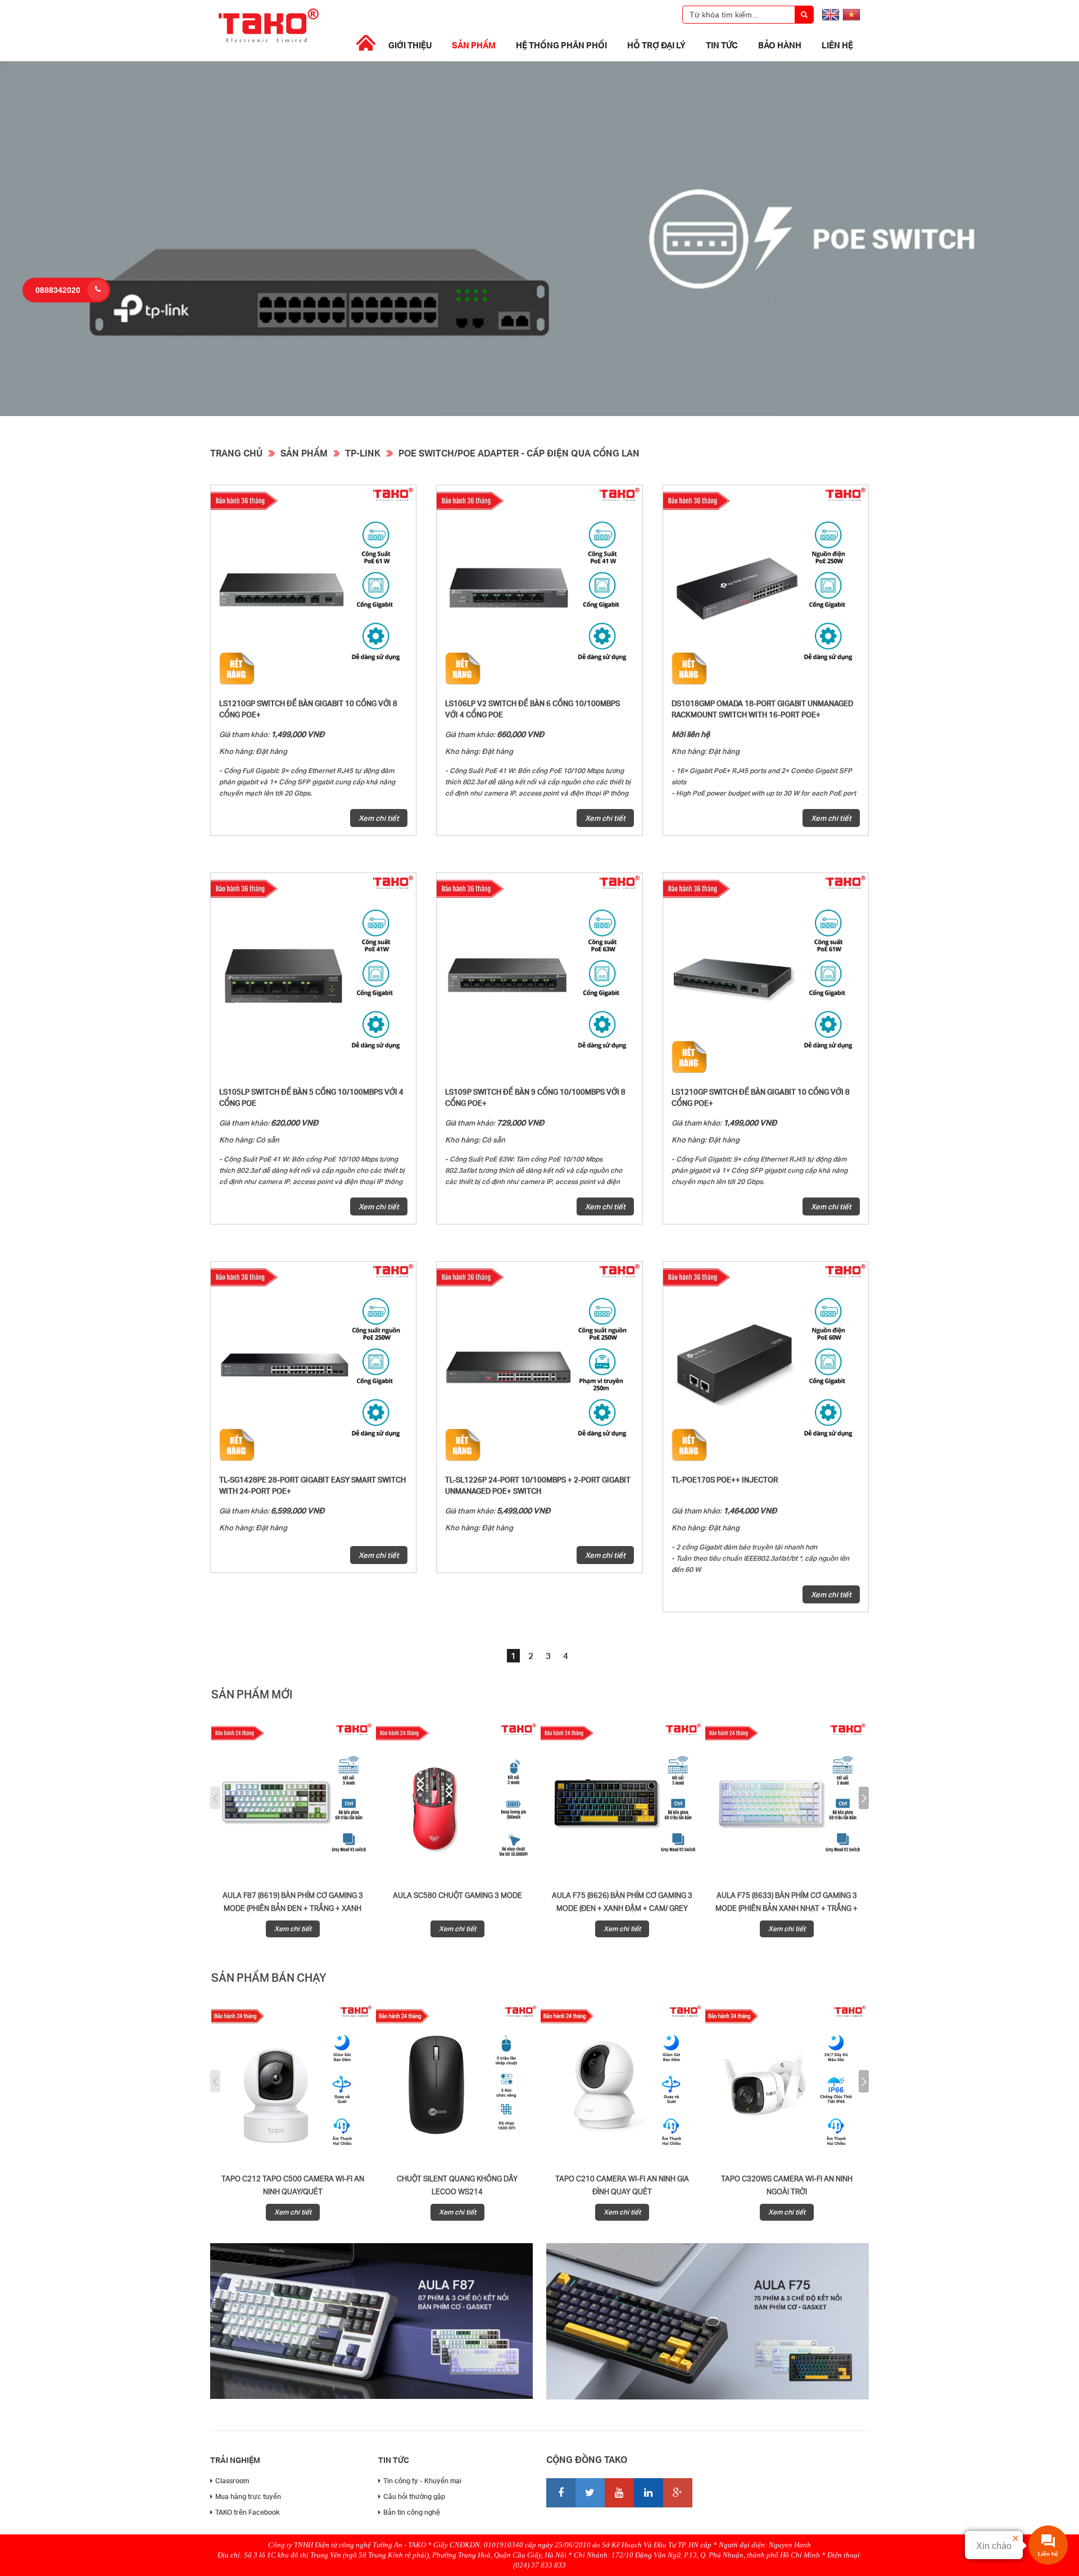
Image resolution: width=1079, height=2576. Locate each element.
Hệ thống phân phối (561, 45)
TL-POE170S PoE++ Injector (725, 1480)
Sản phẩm (474, 45)
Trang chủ (236, 453)
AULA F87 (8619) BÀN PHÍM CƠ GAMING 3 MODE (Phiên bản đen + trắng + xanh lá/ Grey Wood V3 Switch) (293, 1908)
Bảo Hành (780, 45)
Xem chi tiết (379, 818)
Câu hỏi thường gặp (414, 2496)
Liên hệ (837, 45)
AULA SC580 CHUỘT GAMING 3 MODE (457, 1895)
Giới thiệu (410, 45)
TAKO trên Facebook (248, 2512)
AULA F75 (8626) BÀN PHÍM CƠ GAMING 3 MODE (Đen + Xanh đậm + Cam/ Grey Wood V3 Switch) (622, 1908)
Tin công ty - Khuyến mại (422, 2481)
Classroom (232, 2481)
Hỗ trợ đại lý (656, 45)
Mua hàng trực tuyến (248, 2496)
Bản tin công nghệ (412, 2512)
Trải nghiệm (235, 2460)
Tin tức (722, 45)
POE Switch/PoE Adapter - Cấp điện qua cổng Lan (519, 453)
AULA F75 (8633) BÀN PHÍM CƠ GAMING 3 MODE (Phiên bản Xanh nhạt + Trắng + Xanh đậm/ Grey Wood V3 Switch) (786, 1908)
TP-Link (363, 453)
